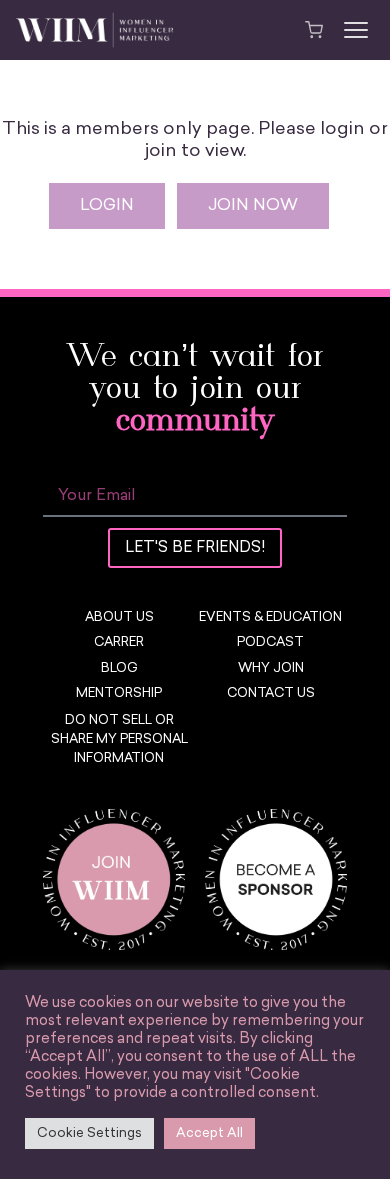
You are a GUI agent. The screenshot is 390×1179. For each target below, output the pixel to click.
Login (107, 206)
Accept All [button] (209, 1133)
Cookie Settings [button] (89, 1133)
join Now (253, 206)
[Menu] (356, 30)
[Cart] (314, 30)
